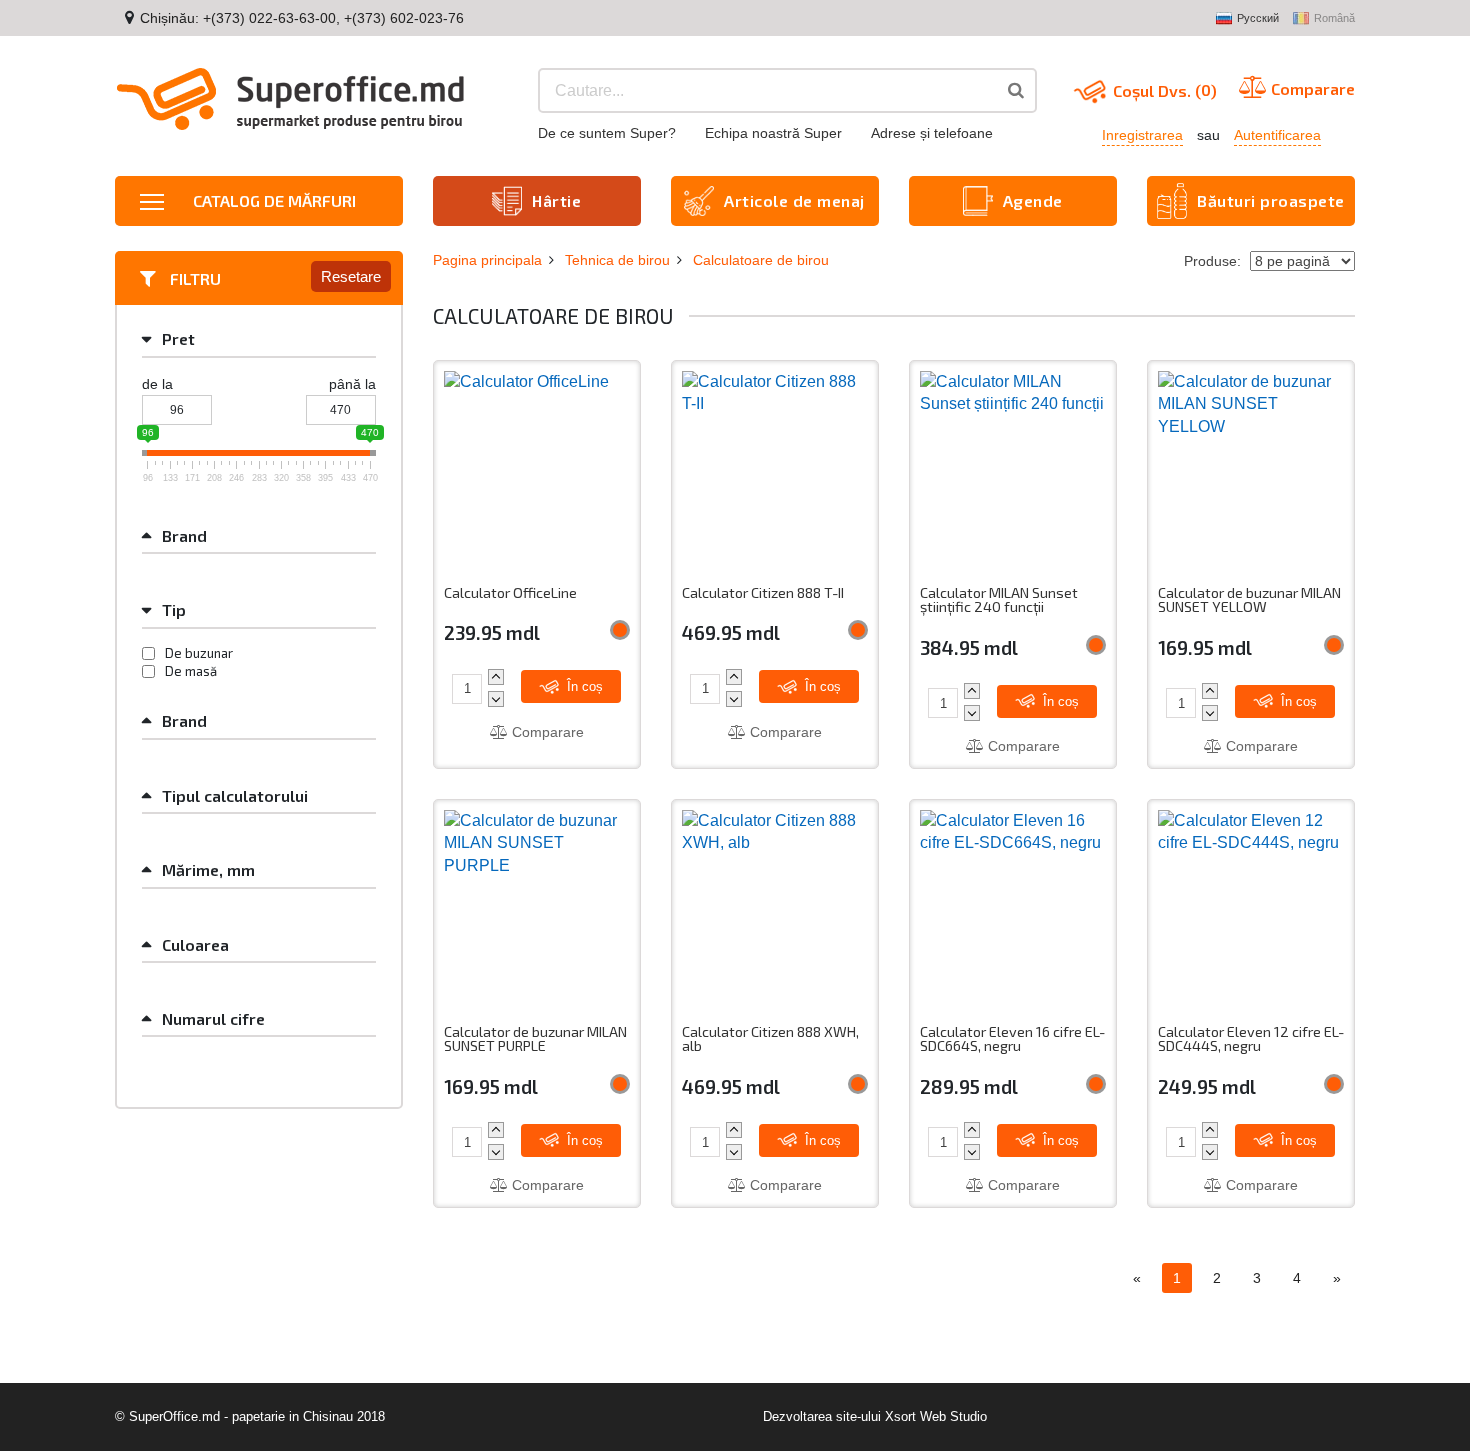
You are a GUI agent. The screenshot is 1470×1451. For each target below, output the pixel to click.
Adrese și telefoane (932, 133)
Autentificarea (1277, 135)
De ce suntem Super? (607, 133)
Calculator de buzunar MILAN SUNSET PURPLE (535, 1039)
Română (1334, 18)
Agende (1033, 200)
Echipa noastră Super (773, 133)
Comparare (546, 732)
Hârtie (556, 200)
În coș (583, 686)
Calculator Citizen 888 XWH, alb (770, 1039)
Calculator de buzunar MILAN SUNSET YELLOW (1249, 600)
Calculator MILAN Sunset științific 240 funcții (999, 600)
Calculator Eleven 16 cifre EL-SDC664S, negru (1012, 1039)
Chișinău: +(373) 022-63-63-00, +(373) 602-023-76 (302, 18)
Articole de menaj (794, 200)
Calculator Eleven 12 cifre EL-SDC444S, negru (1251, 1039)
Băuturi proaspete (1271, 200)
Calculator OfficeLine (510, 593)
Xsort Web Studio (936, 1416)
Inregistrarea (1142, 135)
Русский (1258, 18)
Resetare (351, 276)
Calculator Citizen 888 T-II (763, 593)
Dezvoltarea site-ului (822, 1416)
